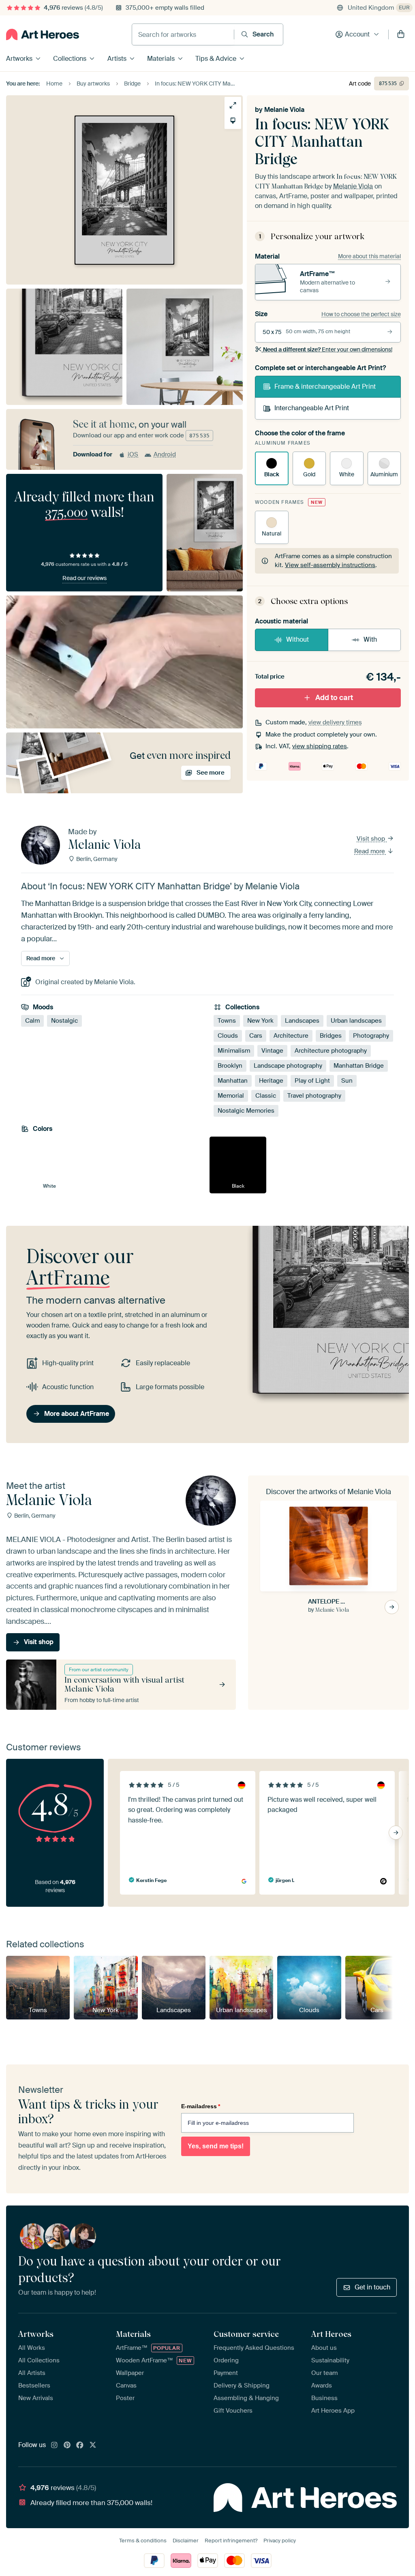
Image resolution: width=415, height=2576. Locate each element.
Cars (256, 1036)
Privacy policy (280, 2541)
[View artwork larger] (233, 105)
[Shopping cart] (401, 34)
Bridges (331, 1036)
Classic (266, 1096)
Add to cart (334, 698)
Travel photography (314, 1096)
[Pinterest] (67, 2445)
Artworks (19, 59)
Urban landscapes (356, 1021)
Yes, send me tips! (216, 2146)
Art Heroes (331, 2334)
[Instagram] (54, 2445)
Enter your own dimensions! (328, 349)
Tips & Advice (216, 59)
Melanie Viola (284, 110)
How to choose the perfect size (361, 314)
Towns (227, 1021)
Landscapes (302, 1021)
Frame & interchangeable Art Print (325, 387)
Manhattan (233, 1081)
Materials (161, 59)
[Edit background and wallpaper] (233, 121)
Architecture (291, 1036)
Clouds (228, 1036)
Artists (117, 59)
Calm (32, 1021)
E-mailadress (201, 2106)
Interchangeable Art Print (312, 408)
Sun (347, 1081)
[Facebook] (80, 2445)
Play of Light (312, 1081)
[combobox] (183, 34)
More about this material (369, 256)
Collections (70, 59)
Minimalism (234, 1051)
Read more (370, 851)
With (370, 639)
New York (260, 1021)
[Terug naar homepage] (43, 34)
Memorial (231, 1096)
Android (165, 454)
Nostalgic (64, 1021)
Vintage (272, 1051)
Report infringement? (231, 2541)
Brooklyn (230, 1066)
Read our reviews (84, 578)
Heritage (271, 1081)
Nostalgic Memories (246, 1111)
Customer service (246, 2334)
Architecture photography (331, 1051)
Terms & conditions (143, 2541)
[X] (93, 2445)
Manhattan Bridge (359, 1066)
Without (297, 639)
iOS (133, 454)
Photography (371, 1036)
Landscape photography (288, 1066)
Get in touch (372, 2287)
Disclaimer (186, 2541)
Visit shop (372, 839)
